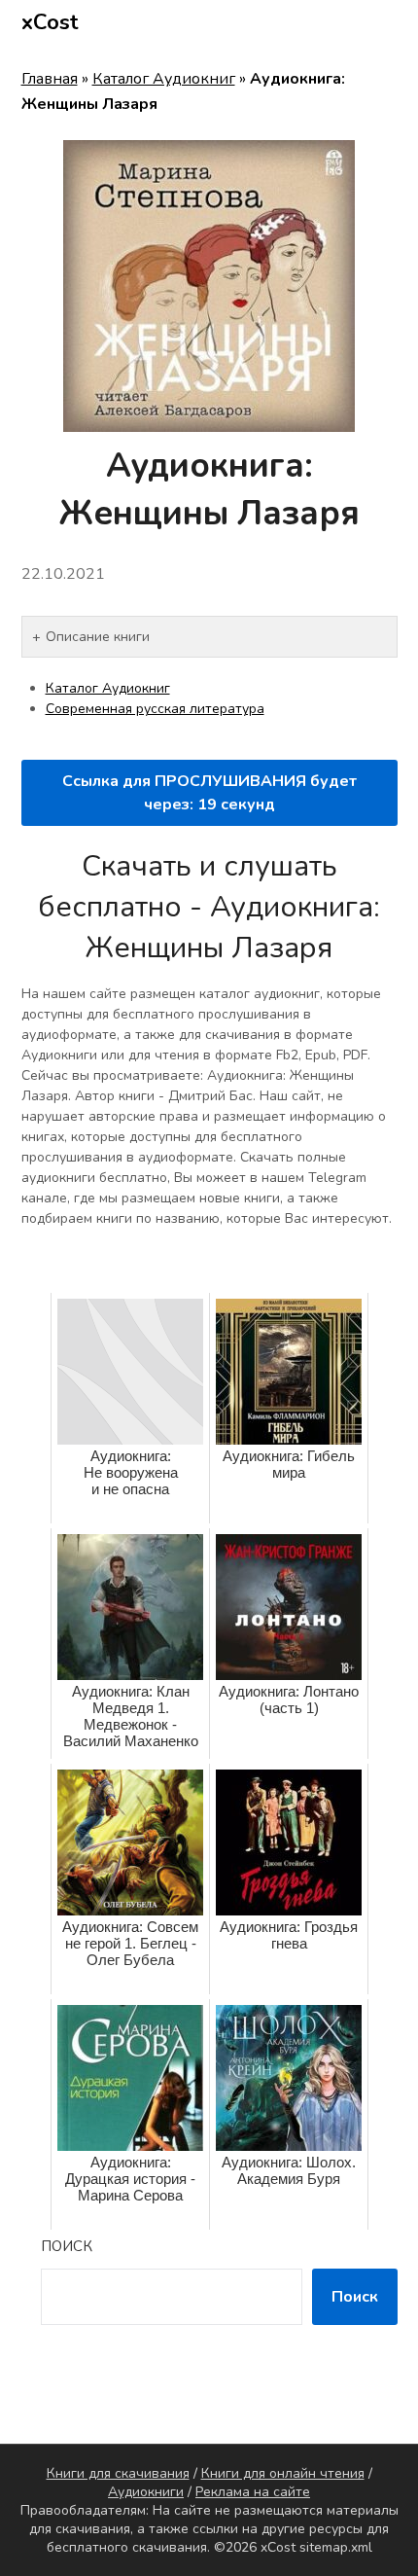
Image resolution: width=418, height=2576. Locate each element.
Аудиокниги (146, 2492)
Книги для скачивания (118, 2473)
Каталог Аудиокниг (164, 79)
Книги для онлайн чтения (283, 2473)
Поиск (67, 2246)
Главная (50, 79)
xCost (50, 22)
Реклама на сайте (253, 2492)
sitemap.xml (336, 2547)
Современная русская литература (155, 709)
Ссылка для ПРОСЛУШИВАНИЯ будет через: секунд (209, 793)
